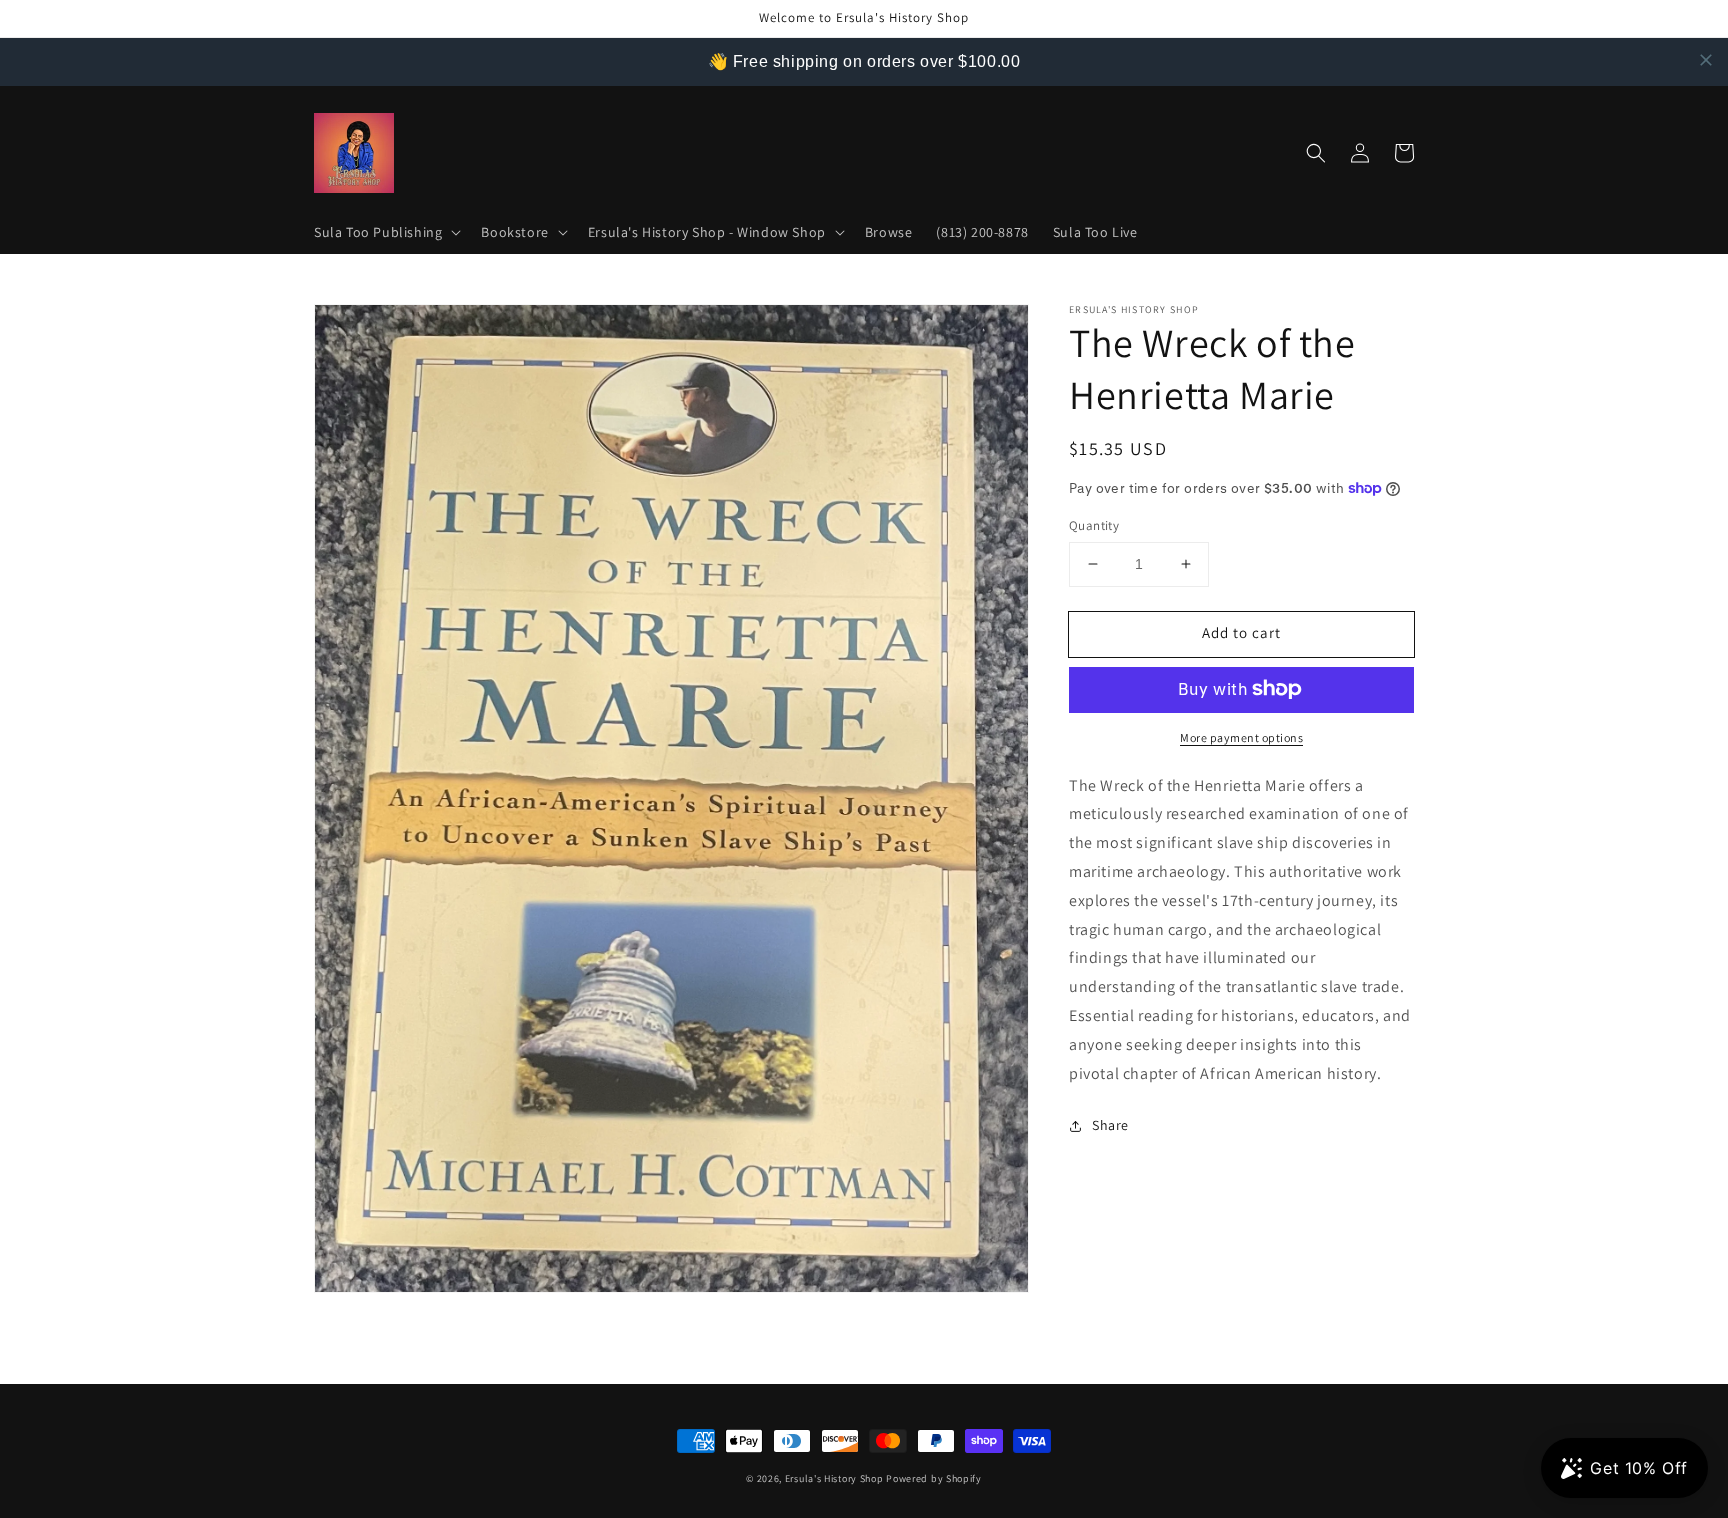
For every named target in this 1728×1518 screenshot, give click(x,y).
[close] (1706, 60)
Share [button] (1110, 1125)
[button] (385, 232)
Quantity (1094, 525)
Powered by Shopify (934, 1478)
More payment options (1241, 736)
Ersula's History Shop (834, 1478)
